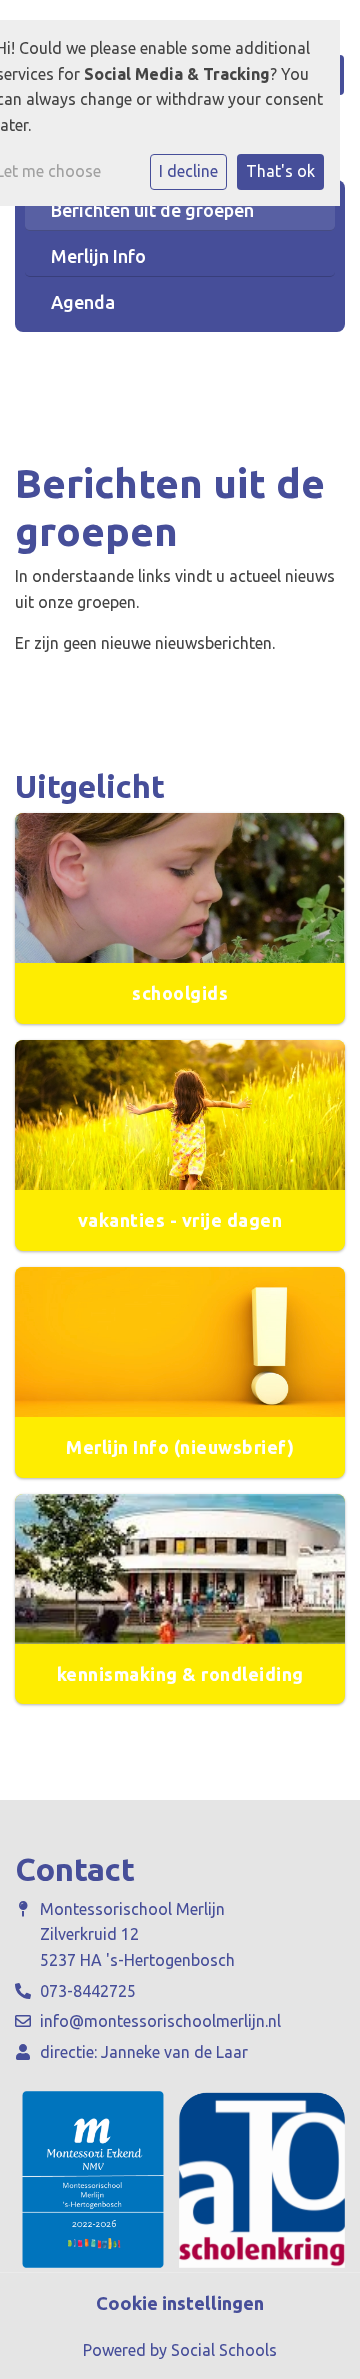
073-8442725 (88, 1991)
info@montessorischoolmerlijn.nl (160, 2021)
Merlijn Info (98, 256)
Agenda (83, 302)
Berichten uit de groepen (152, 210)
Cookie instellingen (180, 2303)
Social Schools (224, 2350)
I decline (188, 171)
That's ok (280, 171)
